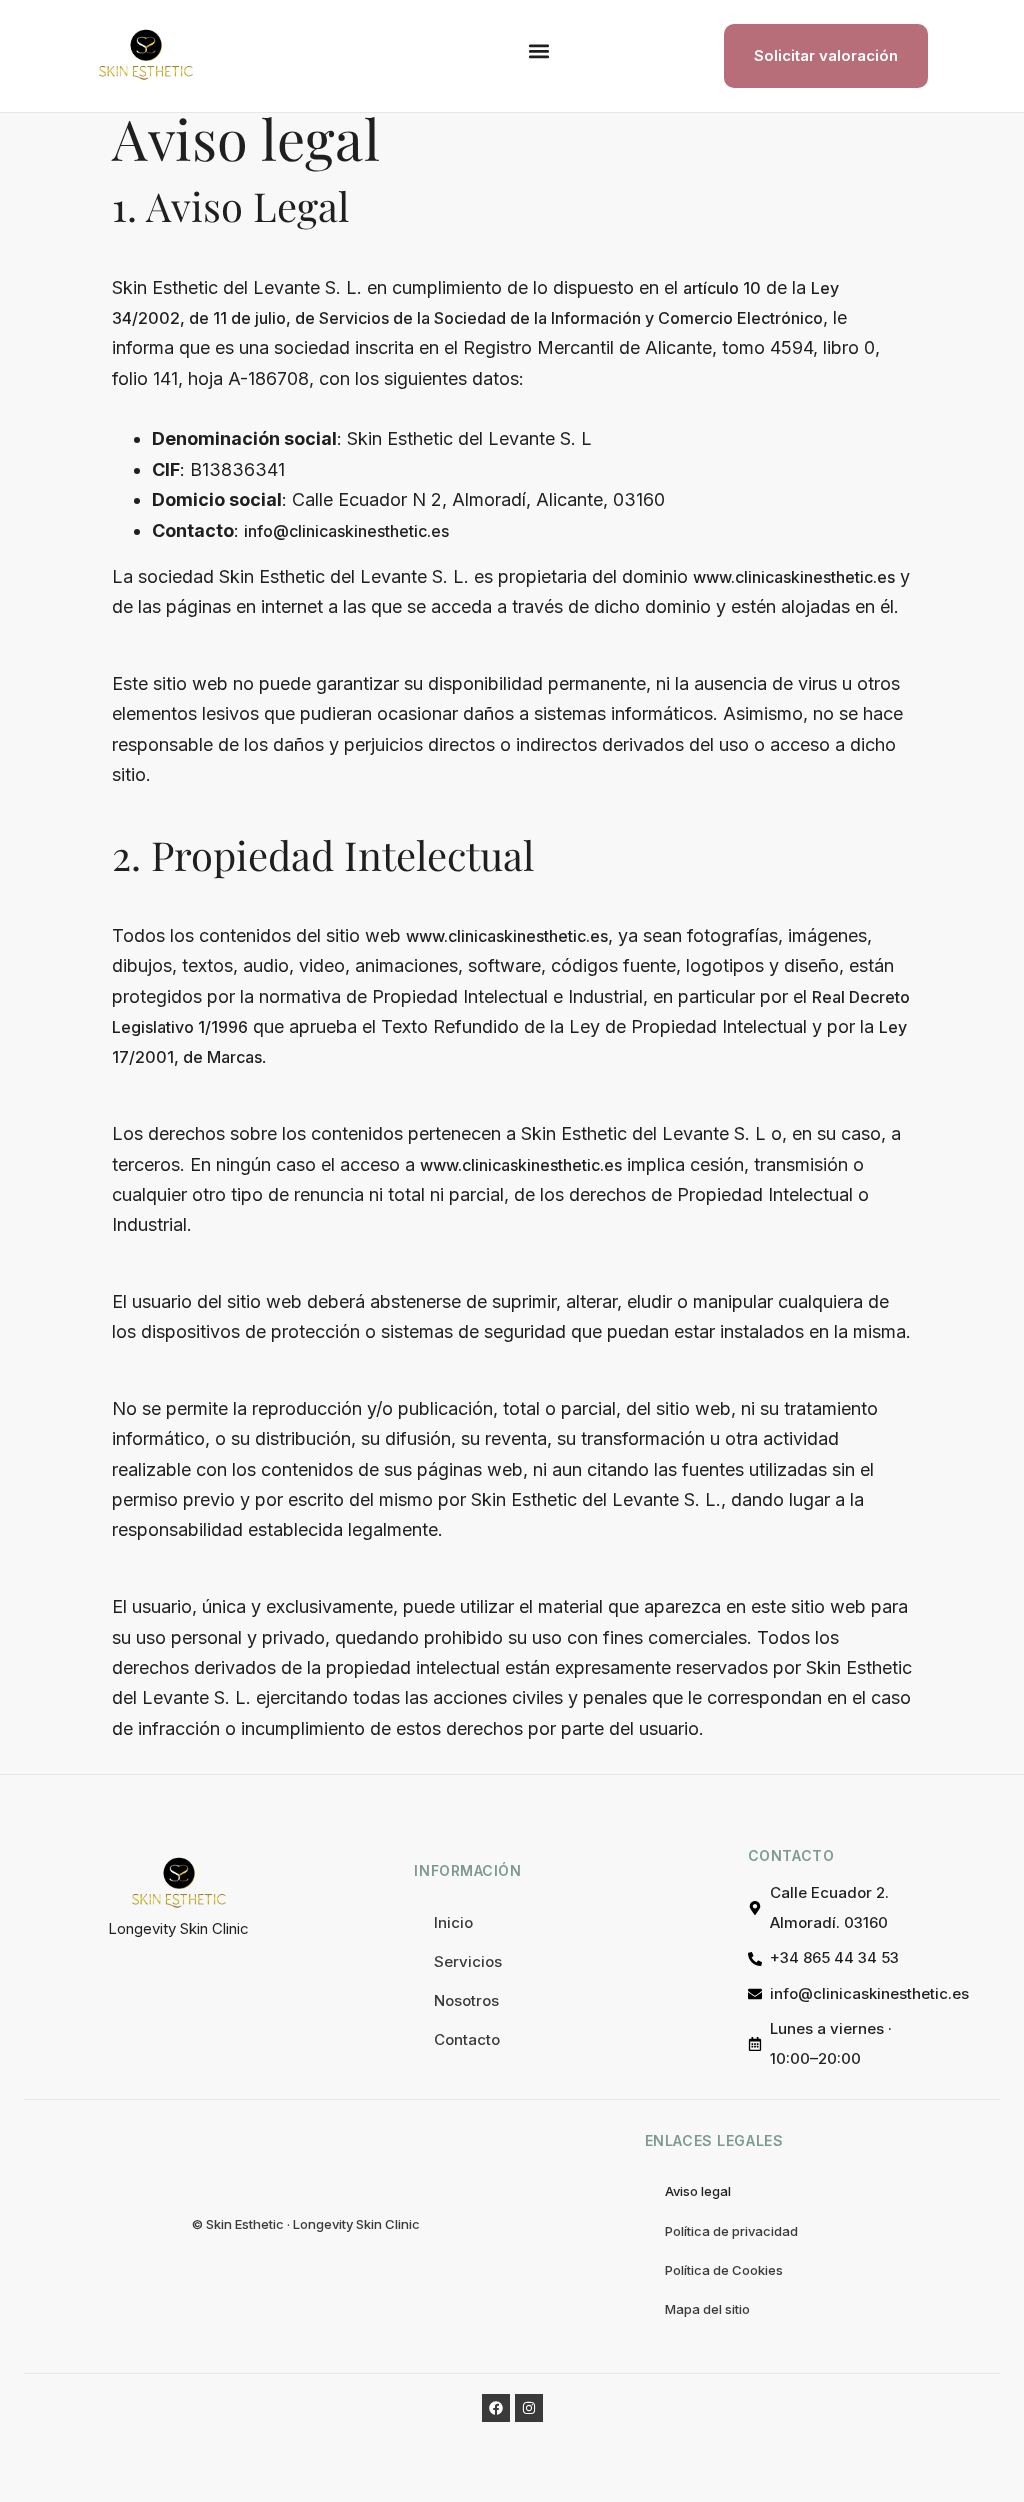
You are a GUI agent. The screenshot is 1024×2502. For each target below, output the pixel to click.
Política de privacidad (731, 2231)
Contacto (467, 2039)
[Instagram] (529, 2408)
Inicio (453, 1922)
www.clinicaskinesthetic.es (794, 577)
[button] (538, 51)
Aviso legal (698, 2191)
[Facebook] (496, 2408)
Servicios (468, 1961)
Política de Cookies (724, 2270)
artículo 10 (722, 288)
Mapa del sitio (707, 2309)
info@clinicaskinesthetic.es (346, 531)
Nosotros (466, 2000)
